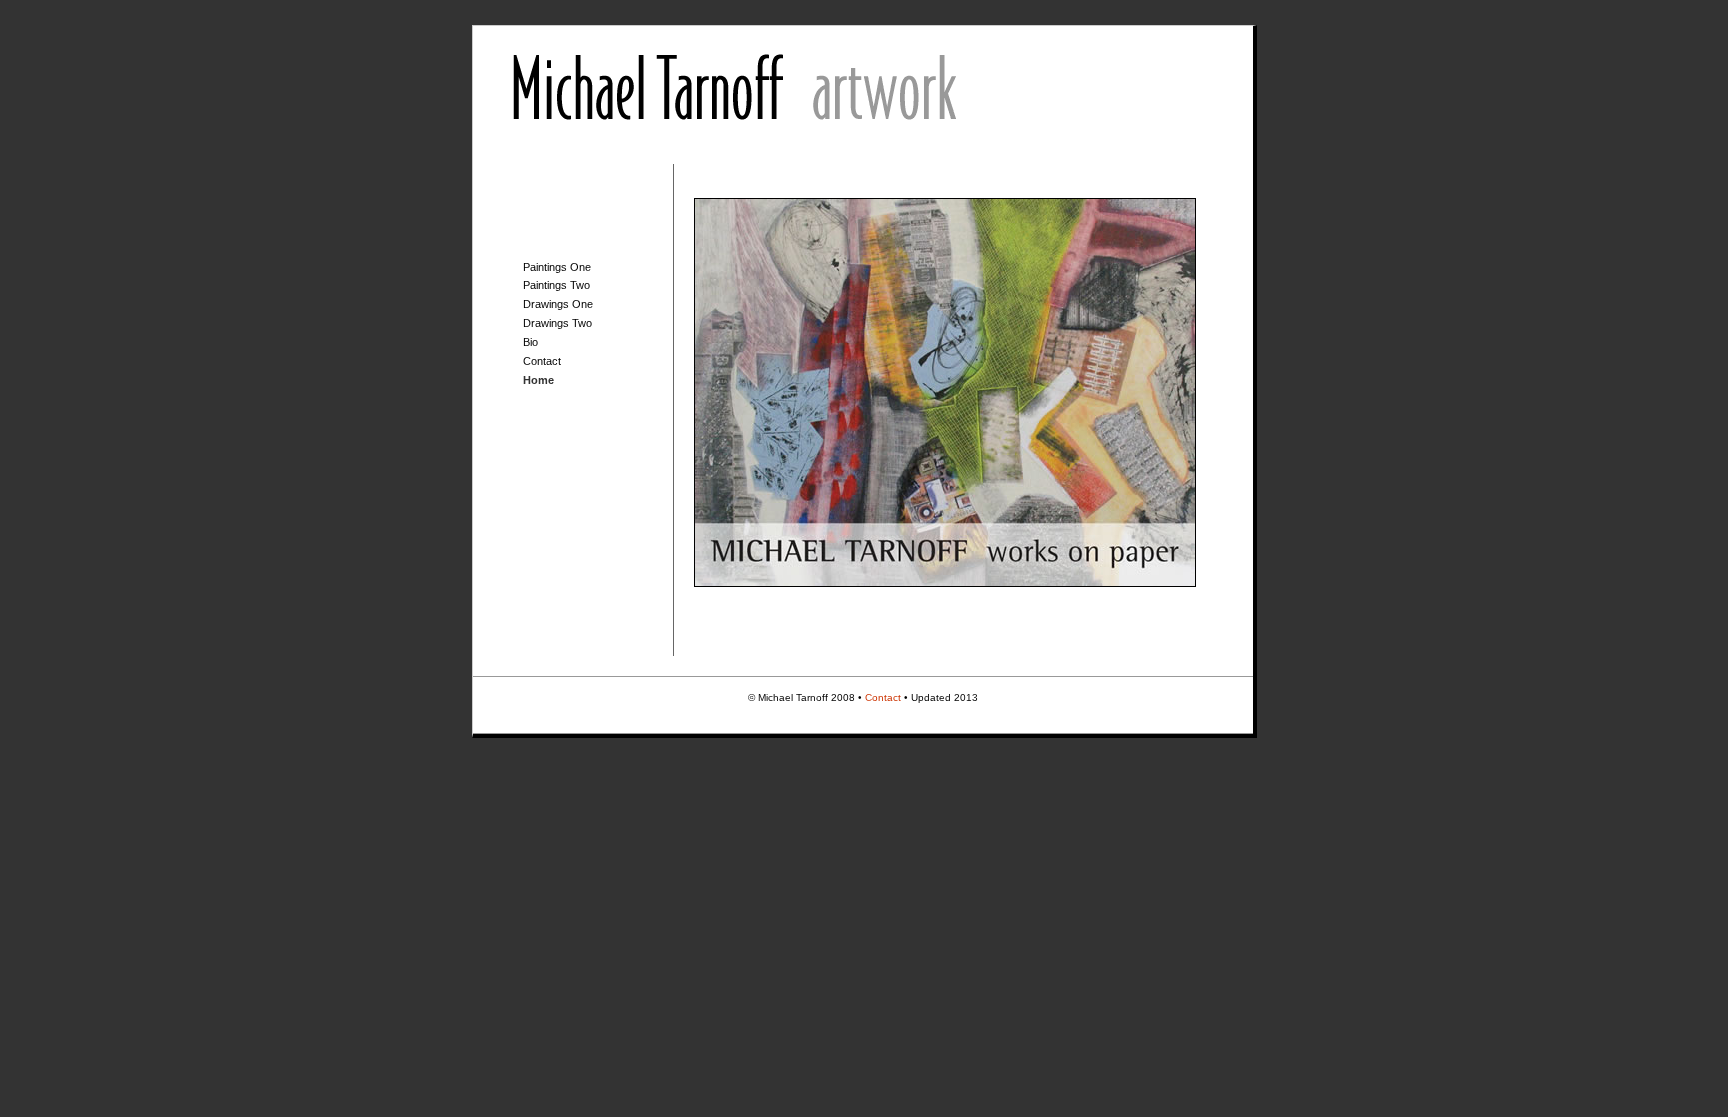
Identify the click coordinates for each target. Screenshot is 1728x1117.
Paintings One (557, 267)
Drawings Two (557, 323)
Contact (542, 361)
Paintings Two (556, 285)
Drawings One (558, 304)
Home (538, 380)
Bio (530, 342)
